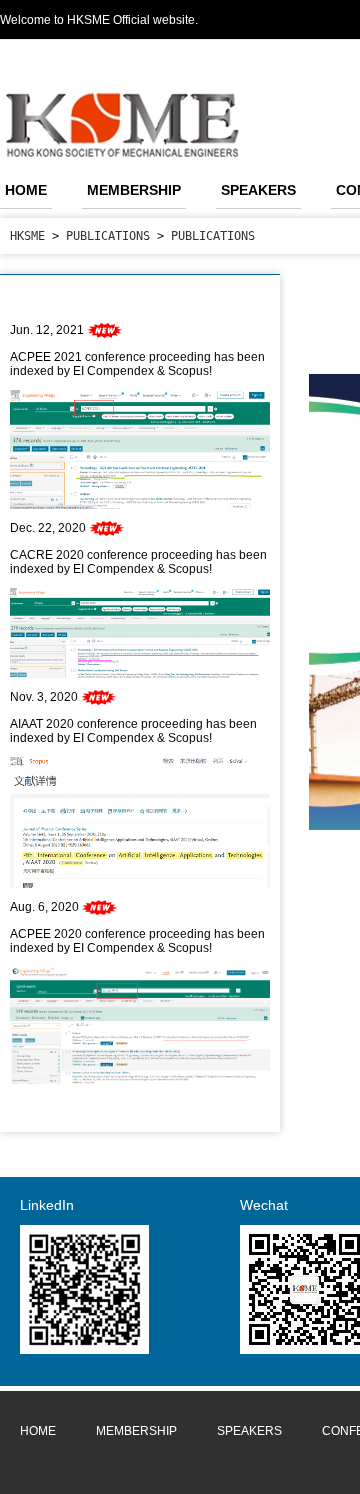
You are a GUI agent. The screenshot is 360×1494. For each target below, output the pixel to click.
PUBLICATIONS (108, 236)
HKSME (27, 236)
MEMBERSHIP (134, 190)
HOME (26, 190)
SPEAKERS (258, 190)
